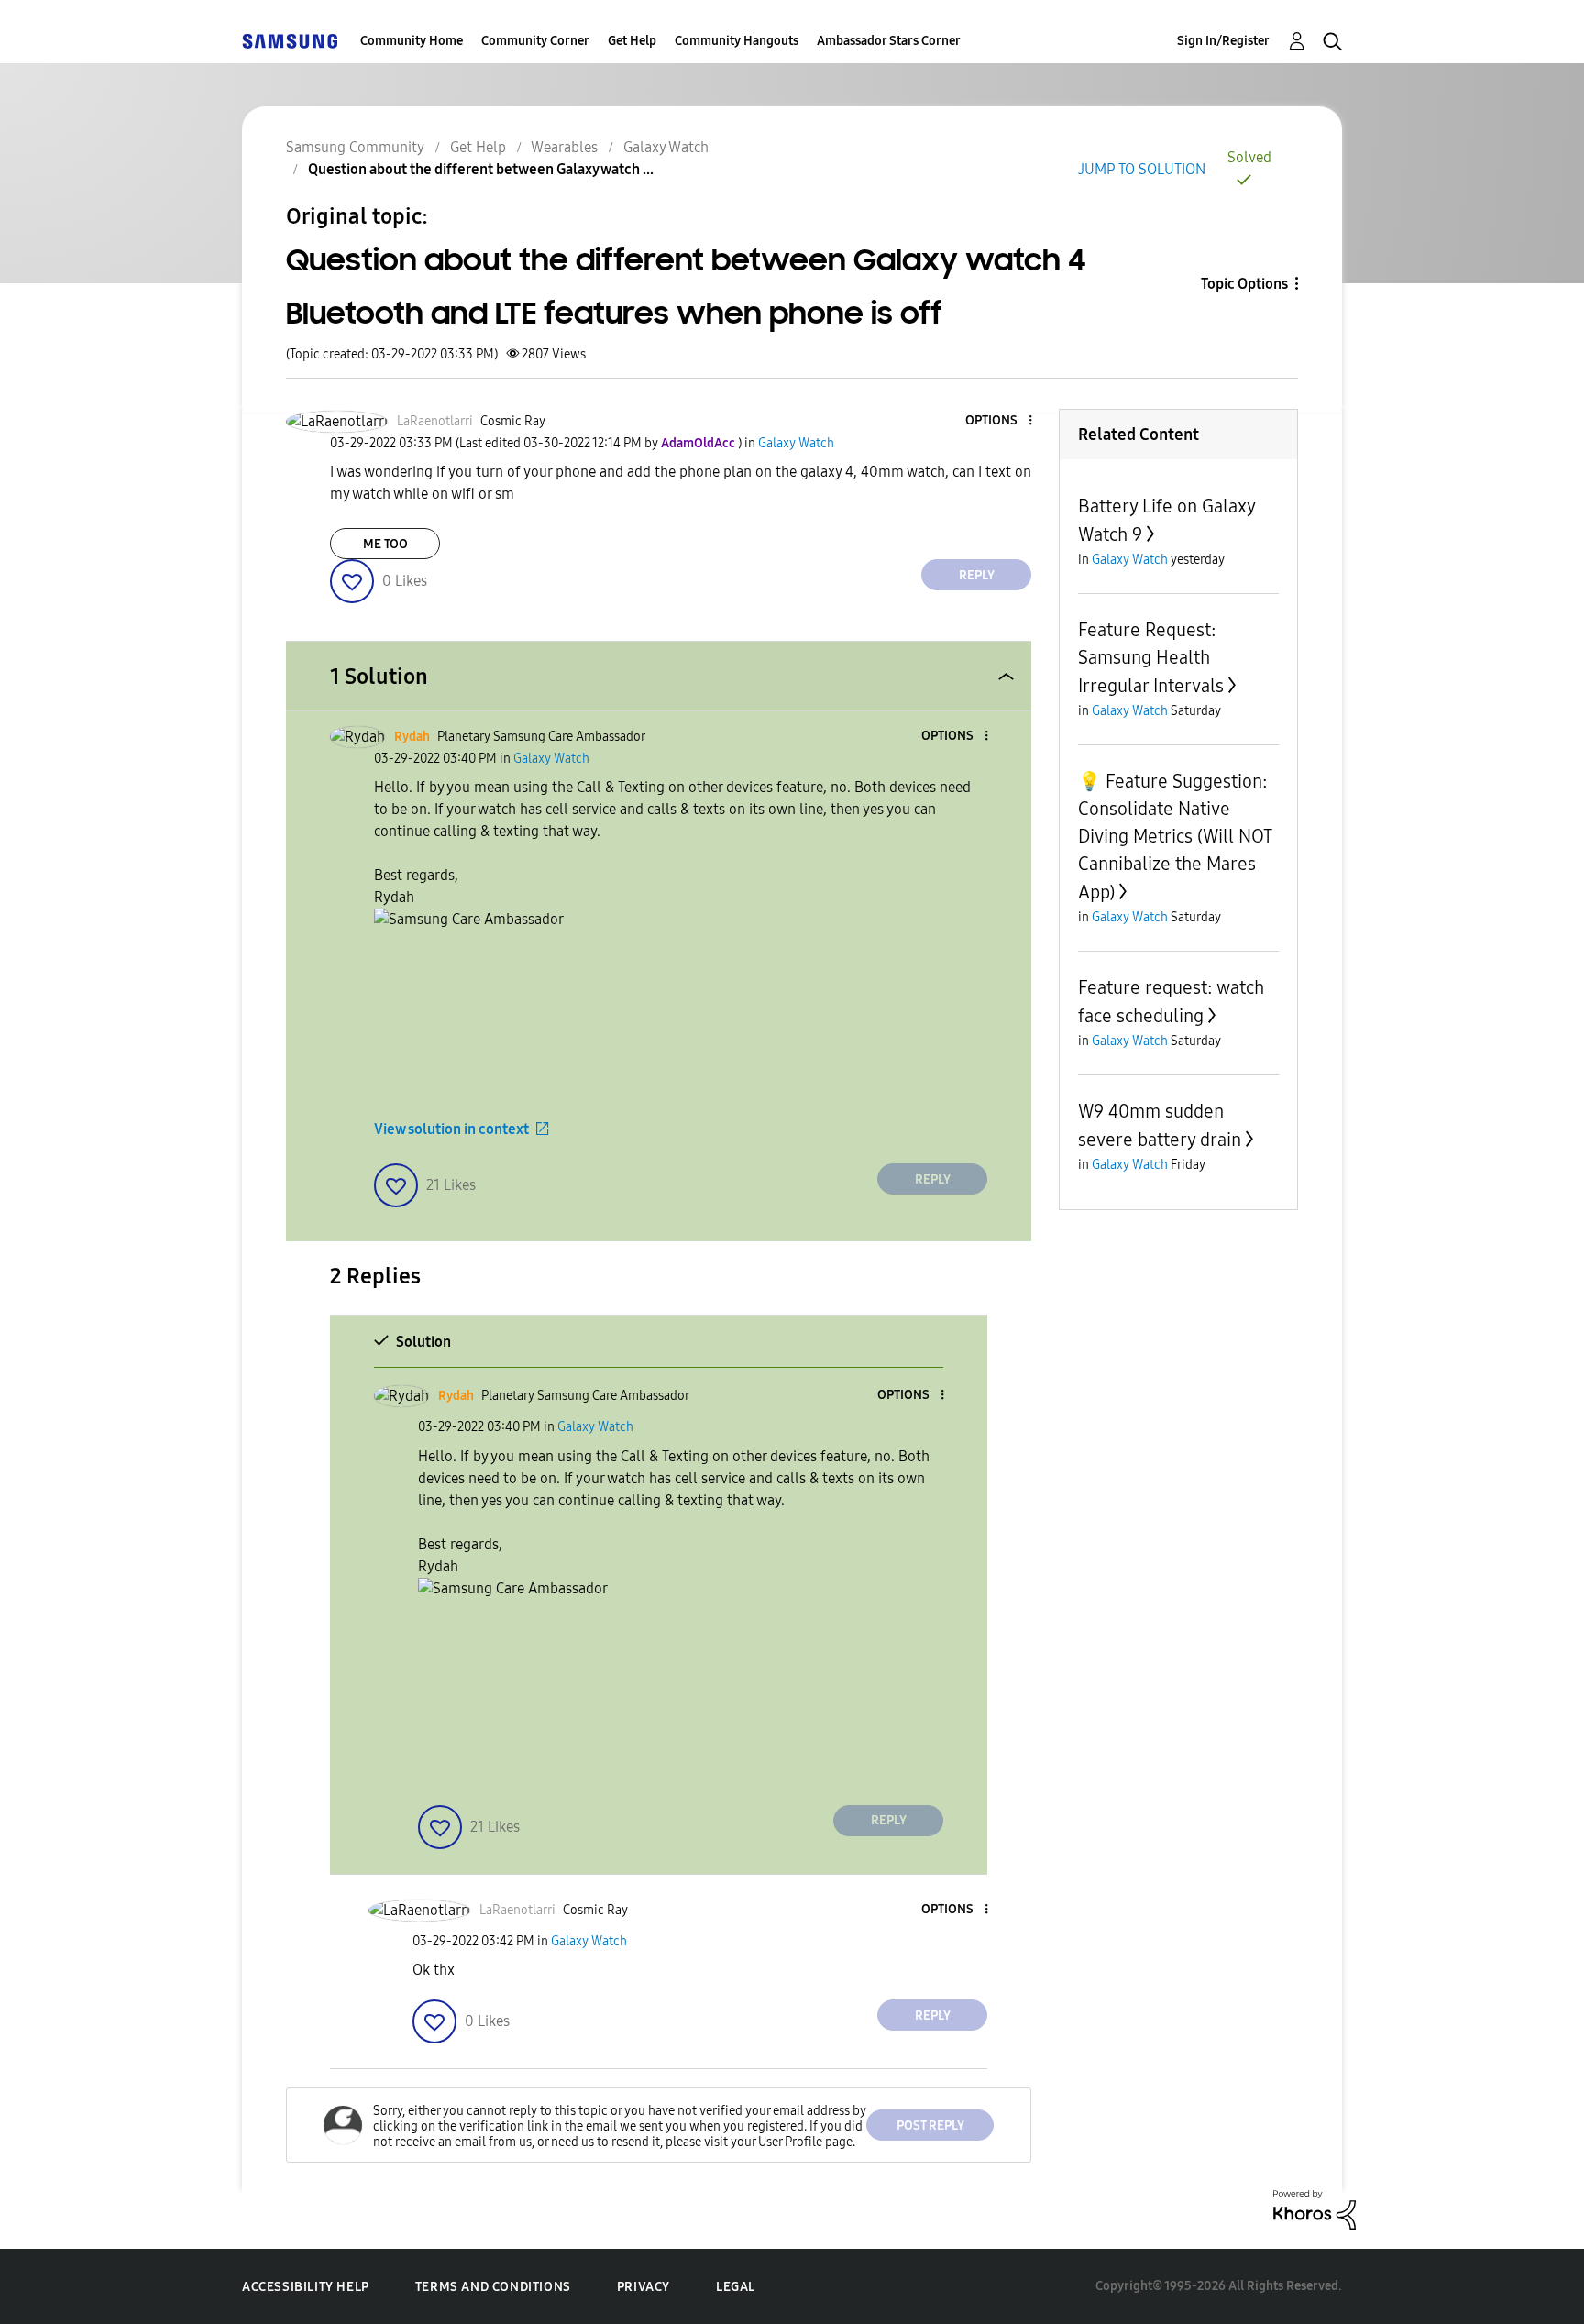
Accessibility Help (306, 2287)
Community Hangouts (737, 41)
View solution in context (451, 1129)
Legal (736, 2287)
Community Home (412, 41)
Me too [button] (385, 544)
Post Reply (930, 2126)
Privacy (643, 2287)
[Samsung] (290, 41)
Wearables (564, 147)
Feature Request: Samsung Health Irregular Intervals (1151, 658)
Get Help (632, 41)
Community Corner (535, 41)
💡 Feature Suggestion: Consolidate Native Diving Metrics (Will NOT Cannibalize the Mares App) (1175, 837)
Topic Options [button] (1244, 284)
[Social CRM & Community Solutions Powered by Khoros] (1314, 2208)
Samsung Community (355, 147)
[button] (1000, 421)
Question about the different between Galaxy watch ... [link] (481, 169)
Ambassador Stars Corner (889, 41)
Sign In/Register (1223, 41)
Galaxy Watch (666, 147)
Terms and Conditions (493, 2287)
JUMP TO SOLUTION (1142, 169)
